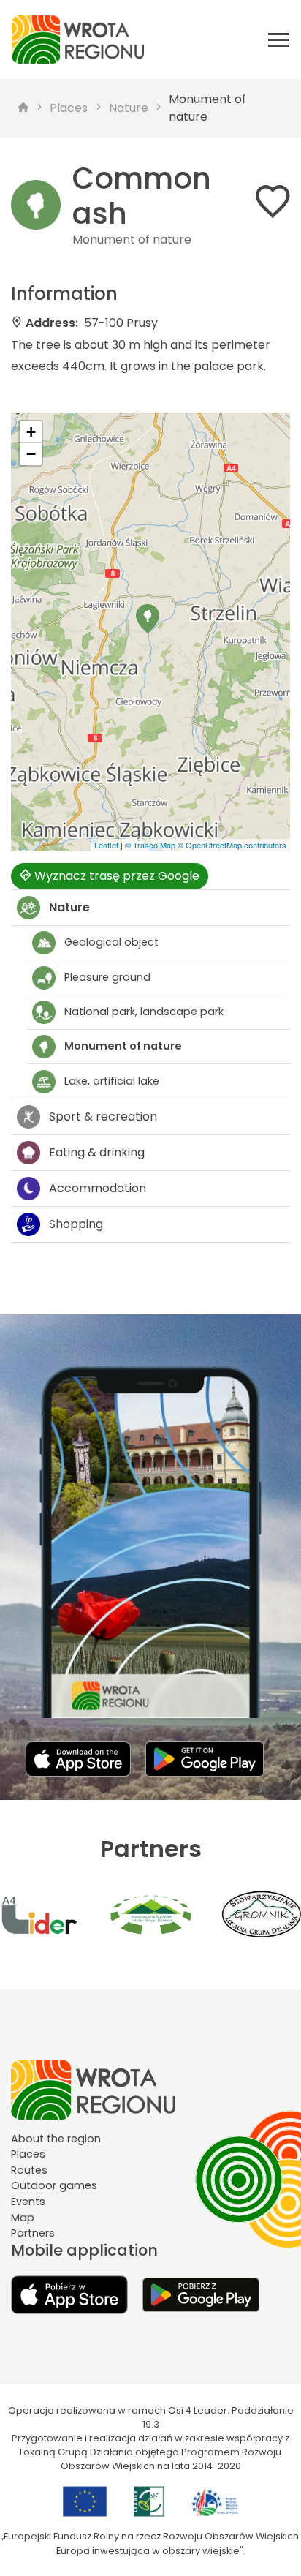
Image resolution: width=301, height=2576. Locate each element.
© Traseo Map (150, 845)
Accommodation (98, 1188)
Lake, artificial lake (112, 1081)
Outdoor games (54, 2185)
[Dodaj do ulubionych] (273, 204)
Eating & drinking (97, 1152)
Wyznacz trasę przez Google (115, 876)
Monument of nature (207, 108)
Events (28, 2202)
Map (23, 2218)
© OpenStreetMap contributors (232, 845)
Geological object (111, 942)
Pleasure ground (107, 977)
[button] (148, 619)
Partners (33, 2233)
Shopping (76, 1224)
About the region (56, 2139)
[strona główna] (23, 108)
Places (69, 108)
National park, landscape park (144, 1012)
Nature (129, 108)
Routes (29, 2170)
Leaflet (106, 845)
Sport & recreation (103, 1116)
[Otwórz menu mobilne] (278, 39)
